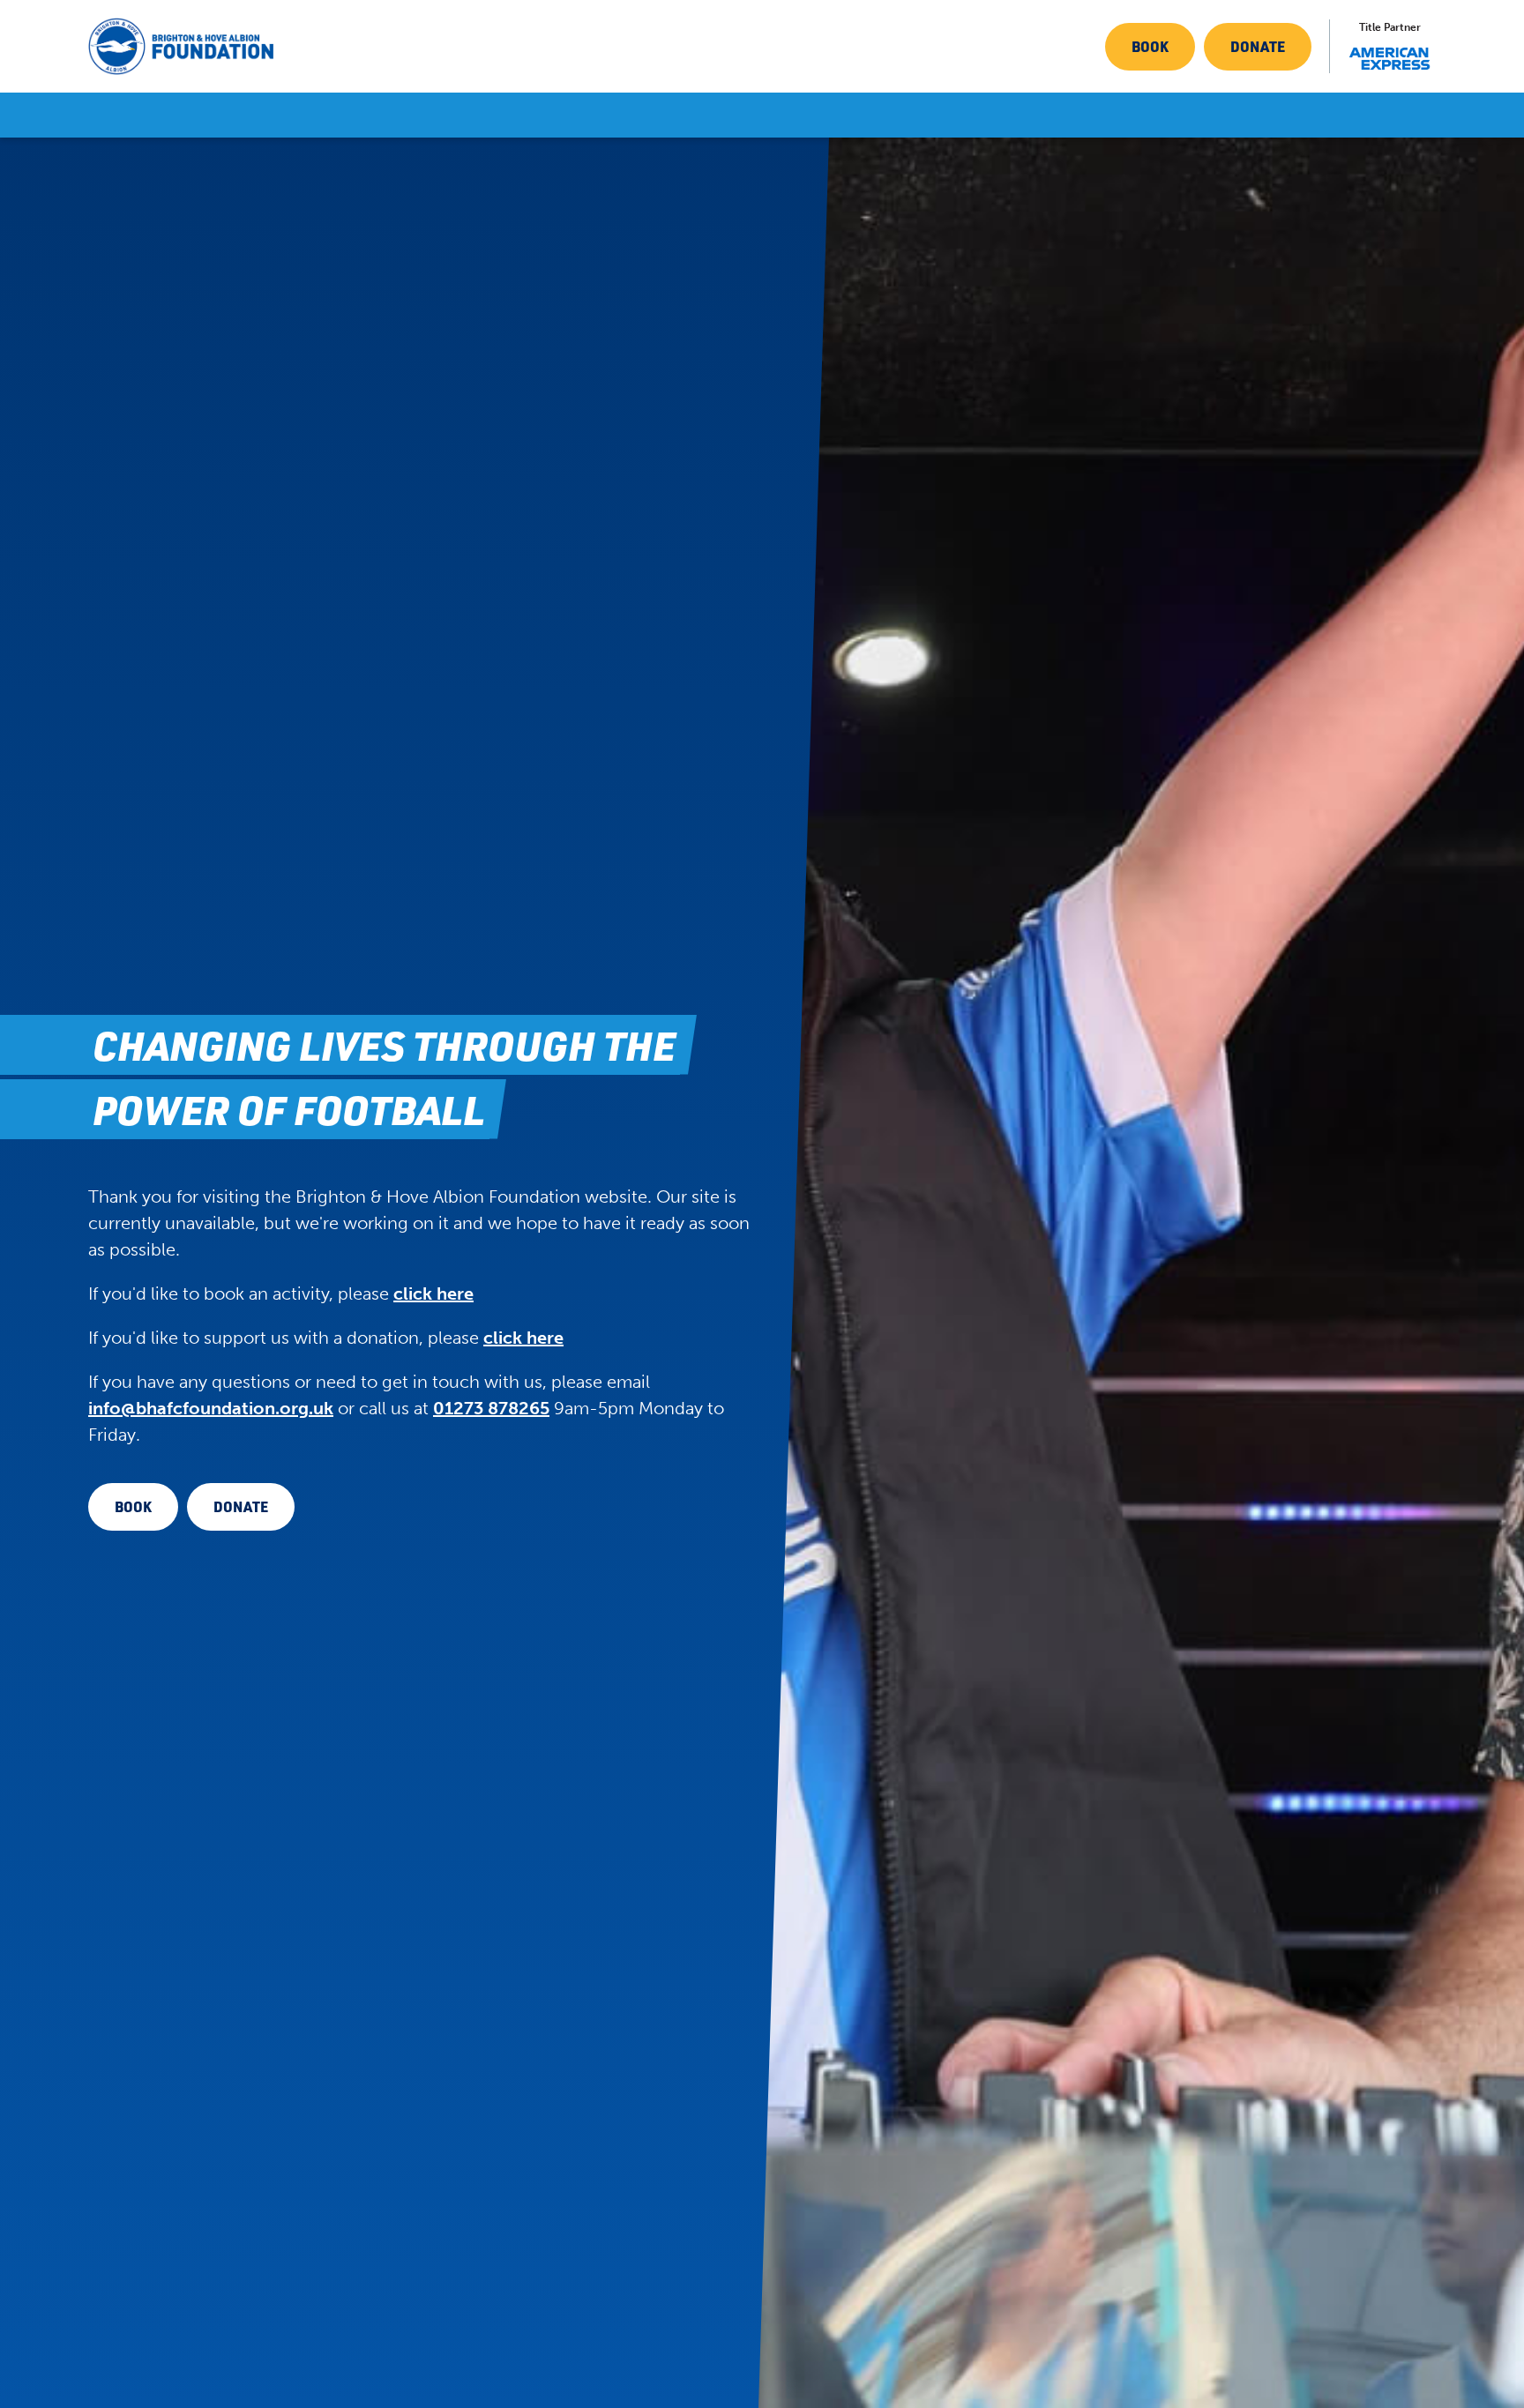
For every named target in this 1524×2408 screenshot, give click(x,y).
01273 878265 (491, 1408)
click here (433, 1293)
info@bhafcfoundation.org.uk (211, 1408)
